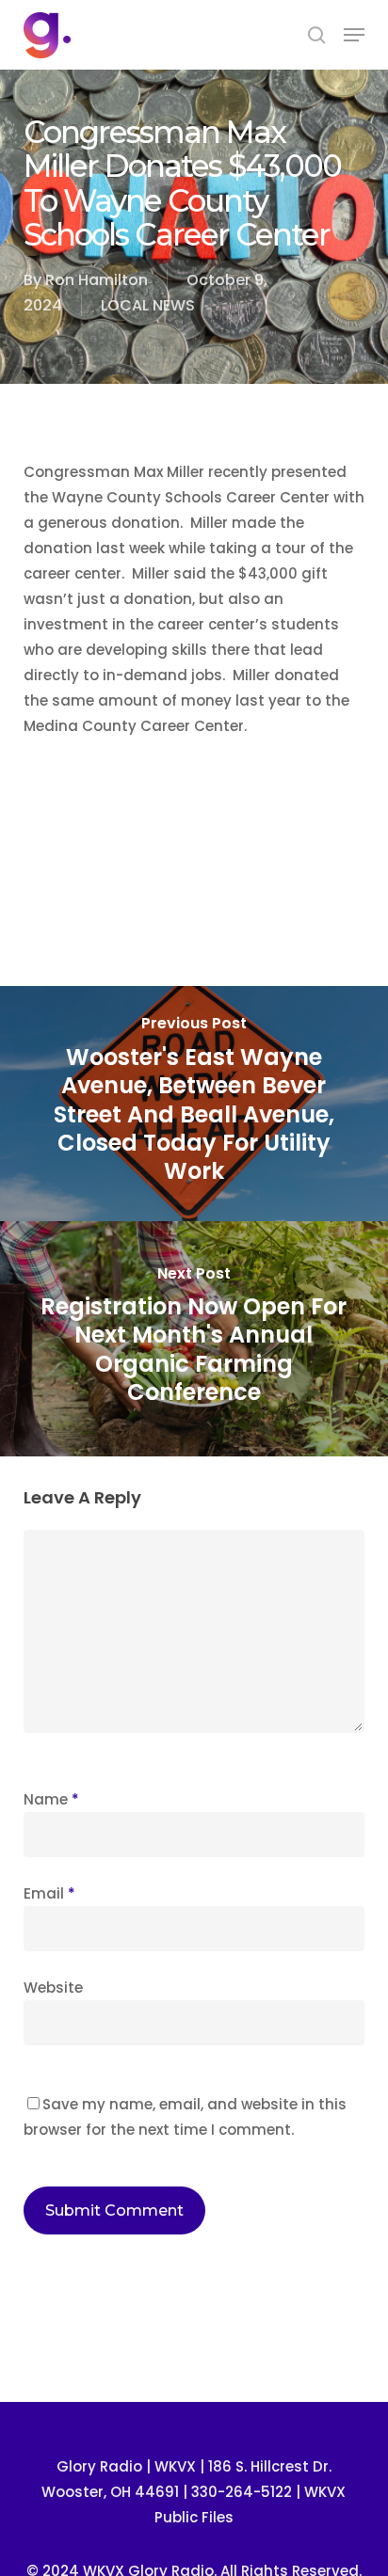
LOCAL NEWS (148, 305)
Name (51, 1799)
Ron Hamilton (97, 280)
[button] (354, 35)
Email (49, 1893)
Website (53, 1988)
